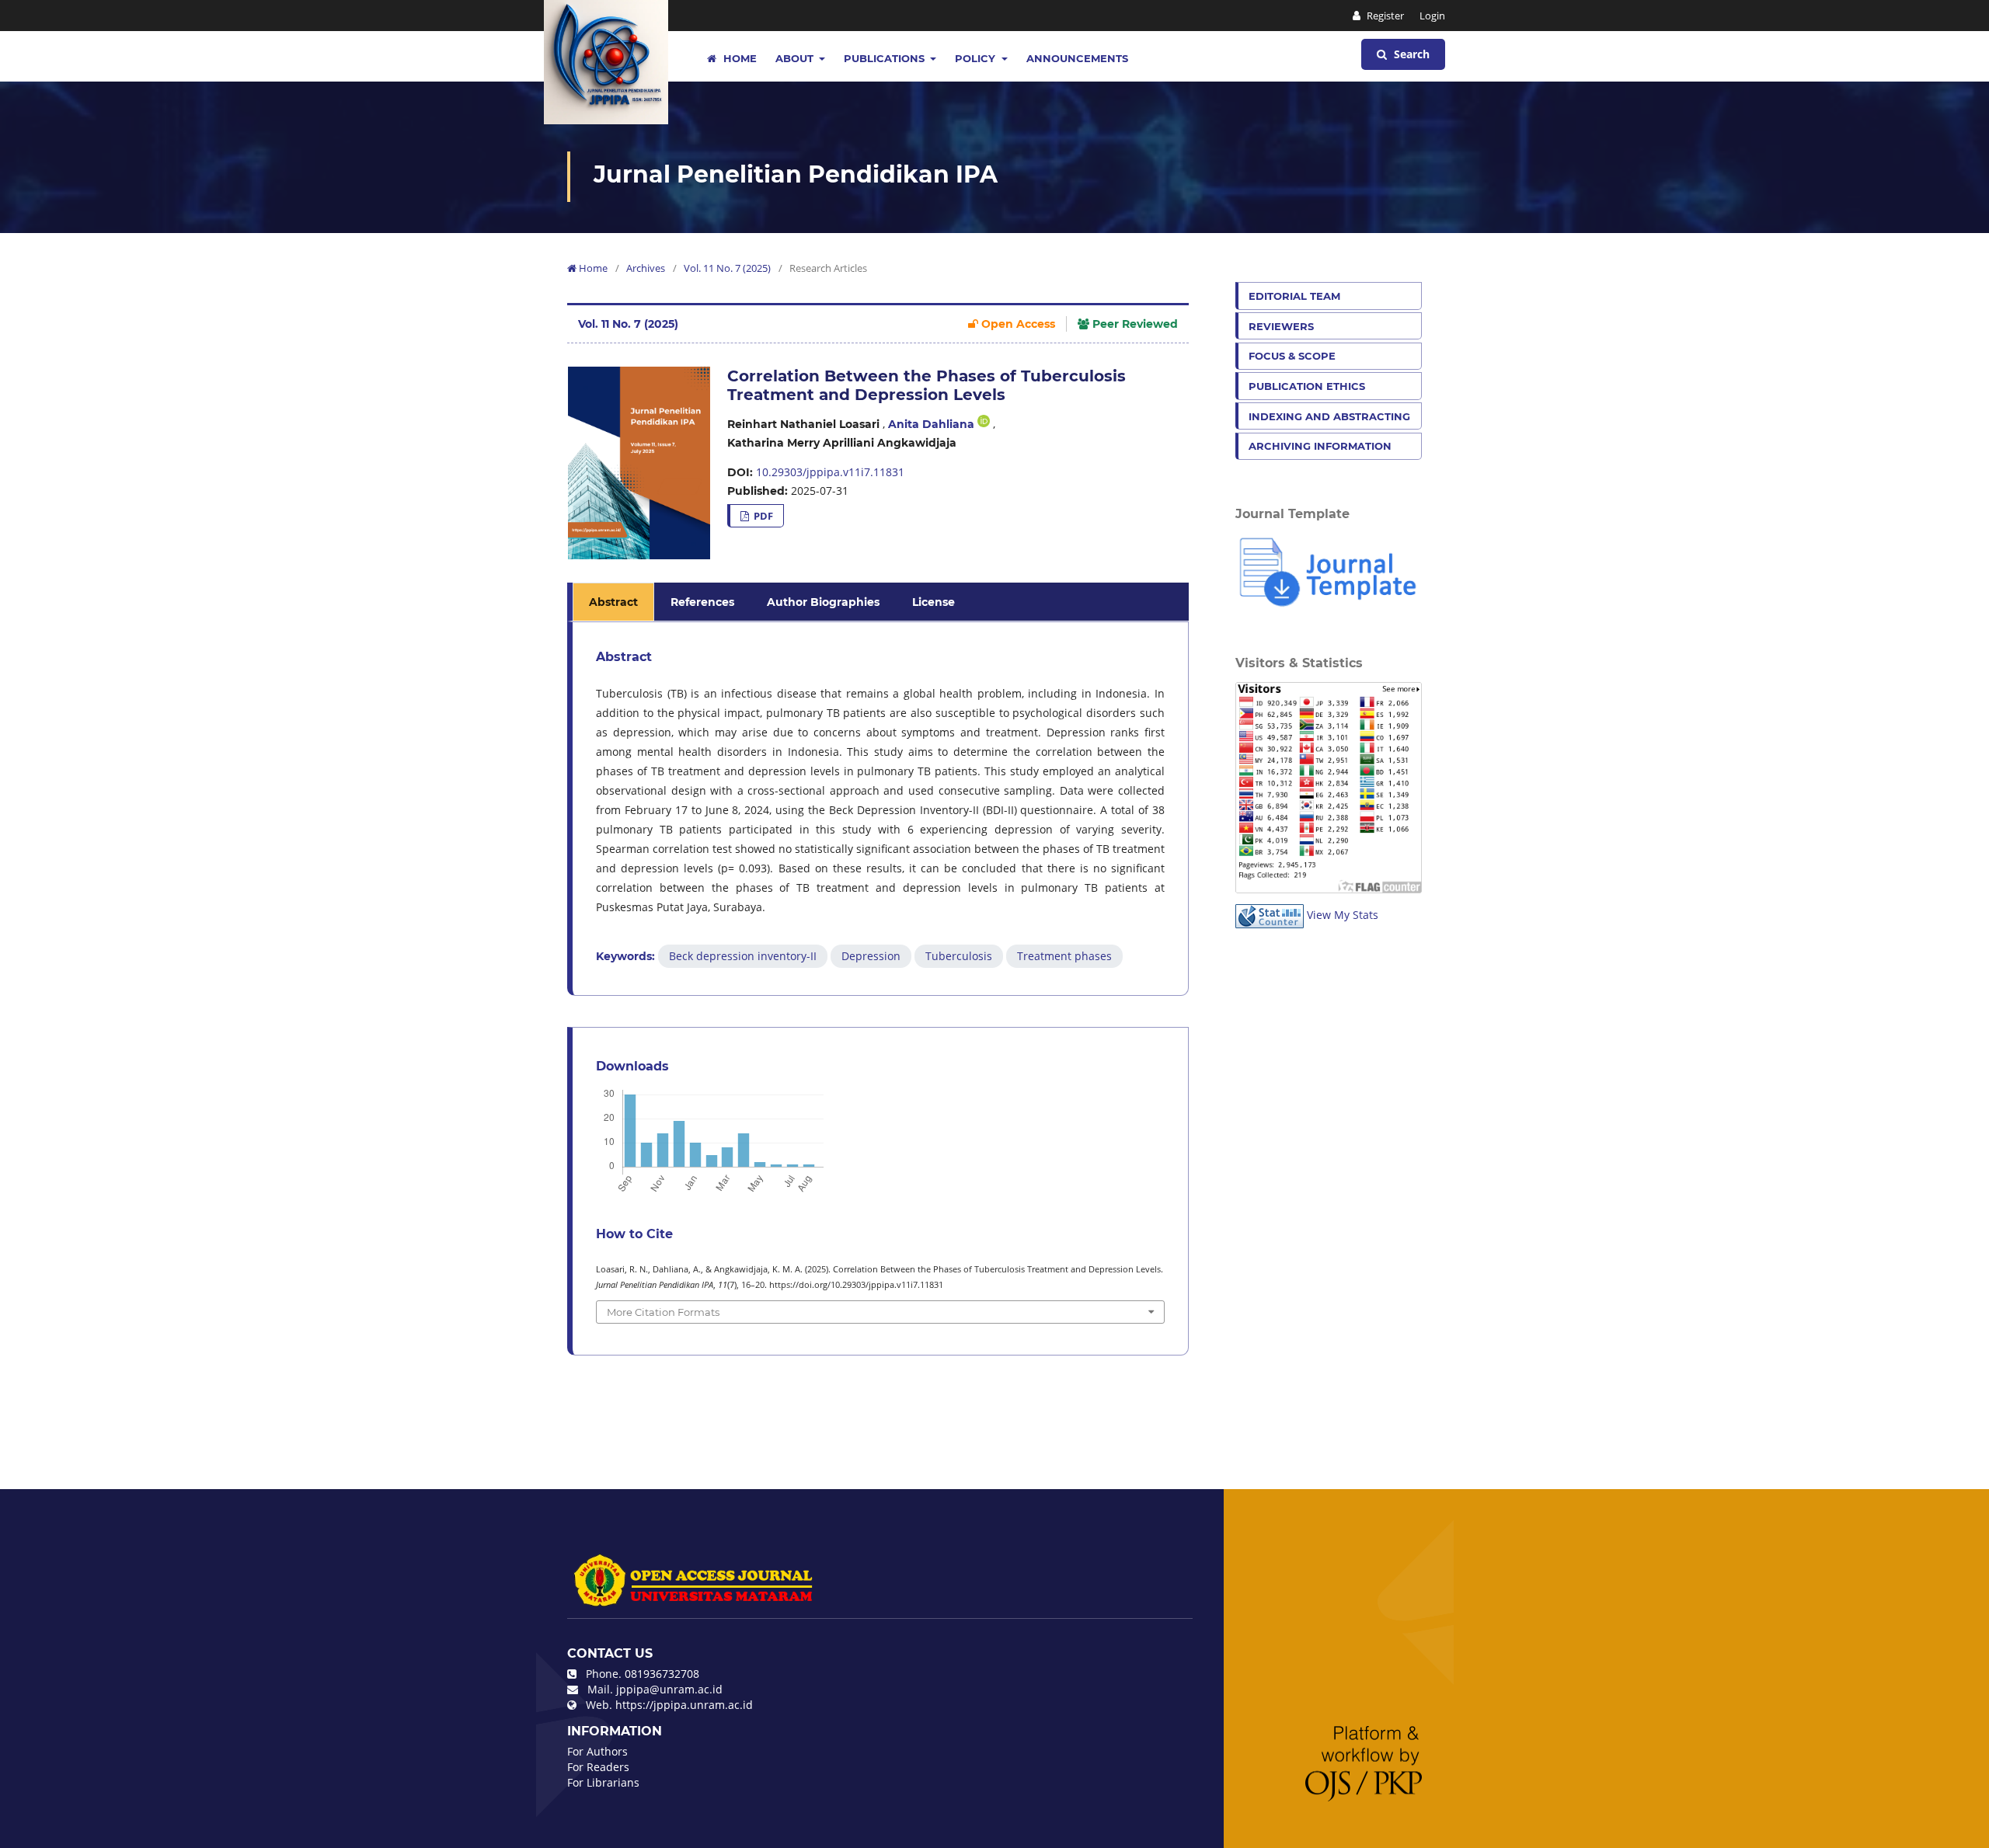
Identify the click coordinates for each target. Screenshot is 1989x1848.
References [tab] (702, 602)
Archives (646, 268)
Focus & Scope (1292, 356)
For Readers (598, 1767)
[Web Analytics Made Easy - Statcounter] (1270, 915)
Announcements (1077, 58)
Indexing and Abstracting (1329, 416)
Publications (886, 58)
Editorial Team (1294, 296)
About (796, 58)
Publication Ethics (1307, 386)
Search (1410, 54)
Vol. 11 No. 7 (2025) (727, 268)
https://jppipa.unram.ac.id (684, 1705)
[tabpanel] (880, 809)
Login (1432, 16)
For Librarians (603, 1782)
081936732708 (662, 1674)
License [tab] (934, 602)
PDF (762, 516)
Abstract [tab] (613, 602)
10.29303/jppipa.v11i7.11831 (830, 472)
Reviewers (1281, 326)
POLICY (977, 58)
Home (738, 58)
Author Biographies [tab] (823, 602)
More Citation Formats (663, 1312)
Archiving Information (1320, 446)
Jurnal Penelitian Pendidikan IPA (796, 174)
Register (1384, 16)
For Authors (597, 1751)
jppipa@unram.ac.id (669, 1689)
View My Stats (1343, 915)
